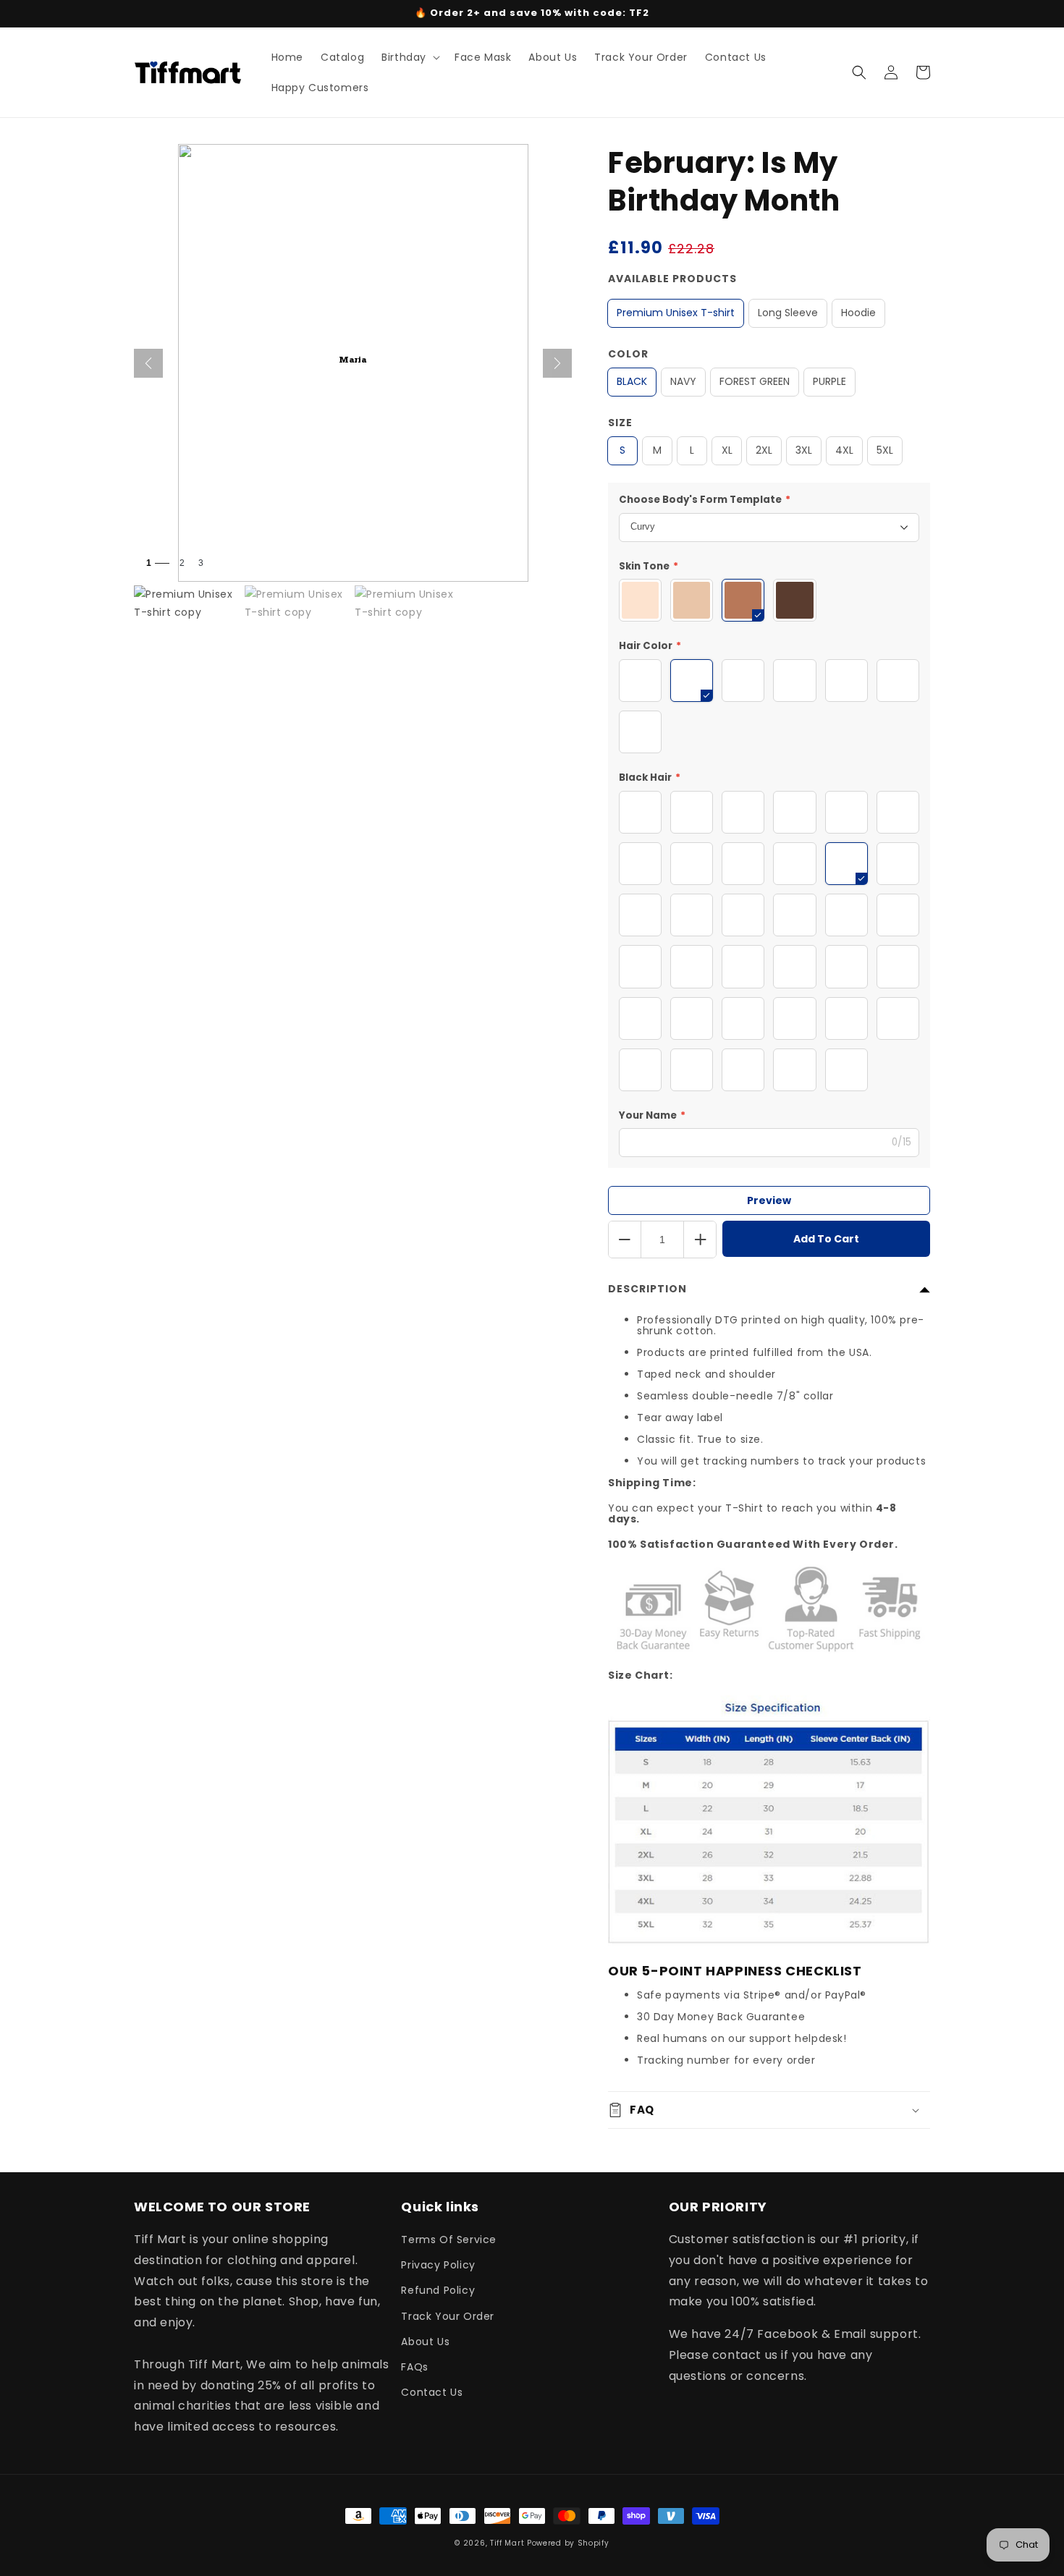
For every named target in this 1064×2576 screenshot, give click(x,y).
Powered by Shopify (568, 2543)
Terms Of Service (449, 2240)
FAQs (414, 2367)
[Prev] (148, 363)
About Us (425, 2342)
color (628, 354)
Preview (769, 1200)
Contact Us (432, 2392)
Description (647, 1289)
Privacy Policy (438, 2265)
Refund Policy (438, 2290)
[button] (409, 57)
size (620, 423)
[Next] (557, 363)
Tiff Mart (507, 2543)
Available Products (672, 279)
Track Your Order (448, 2316)
